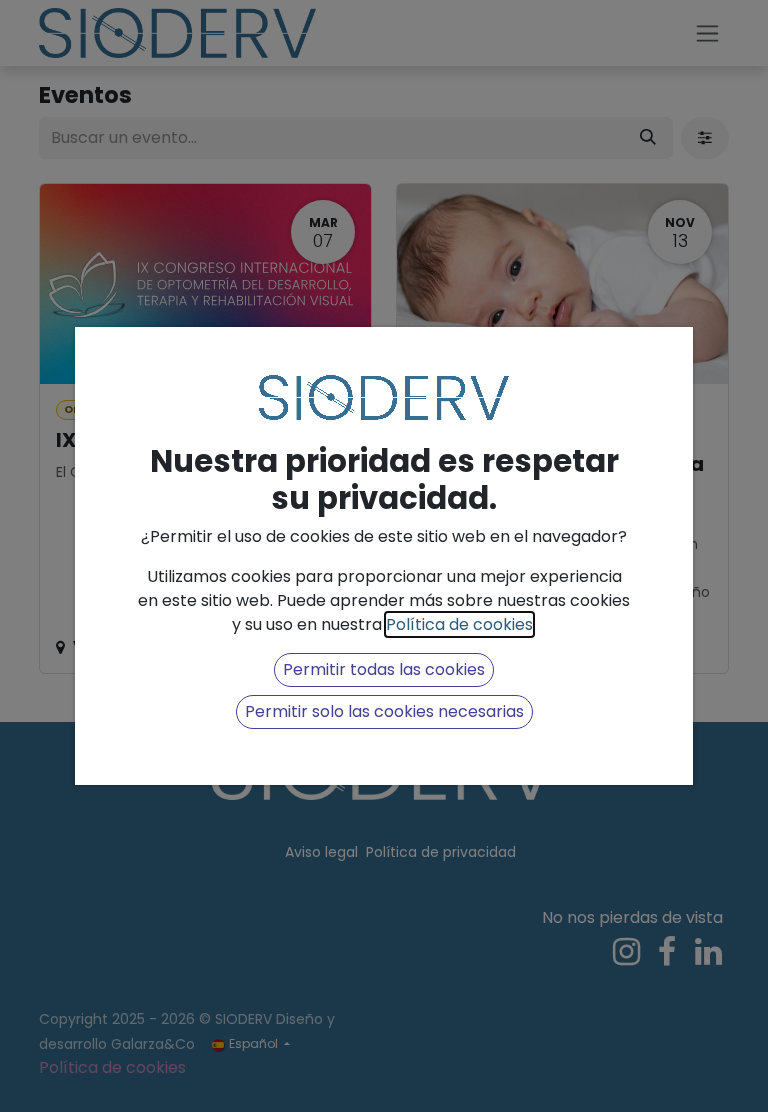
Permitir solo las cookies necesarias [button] (384, 711)
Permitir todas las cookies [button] (384, 669)
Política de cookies (459, 624)
